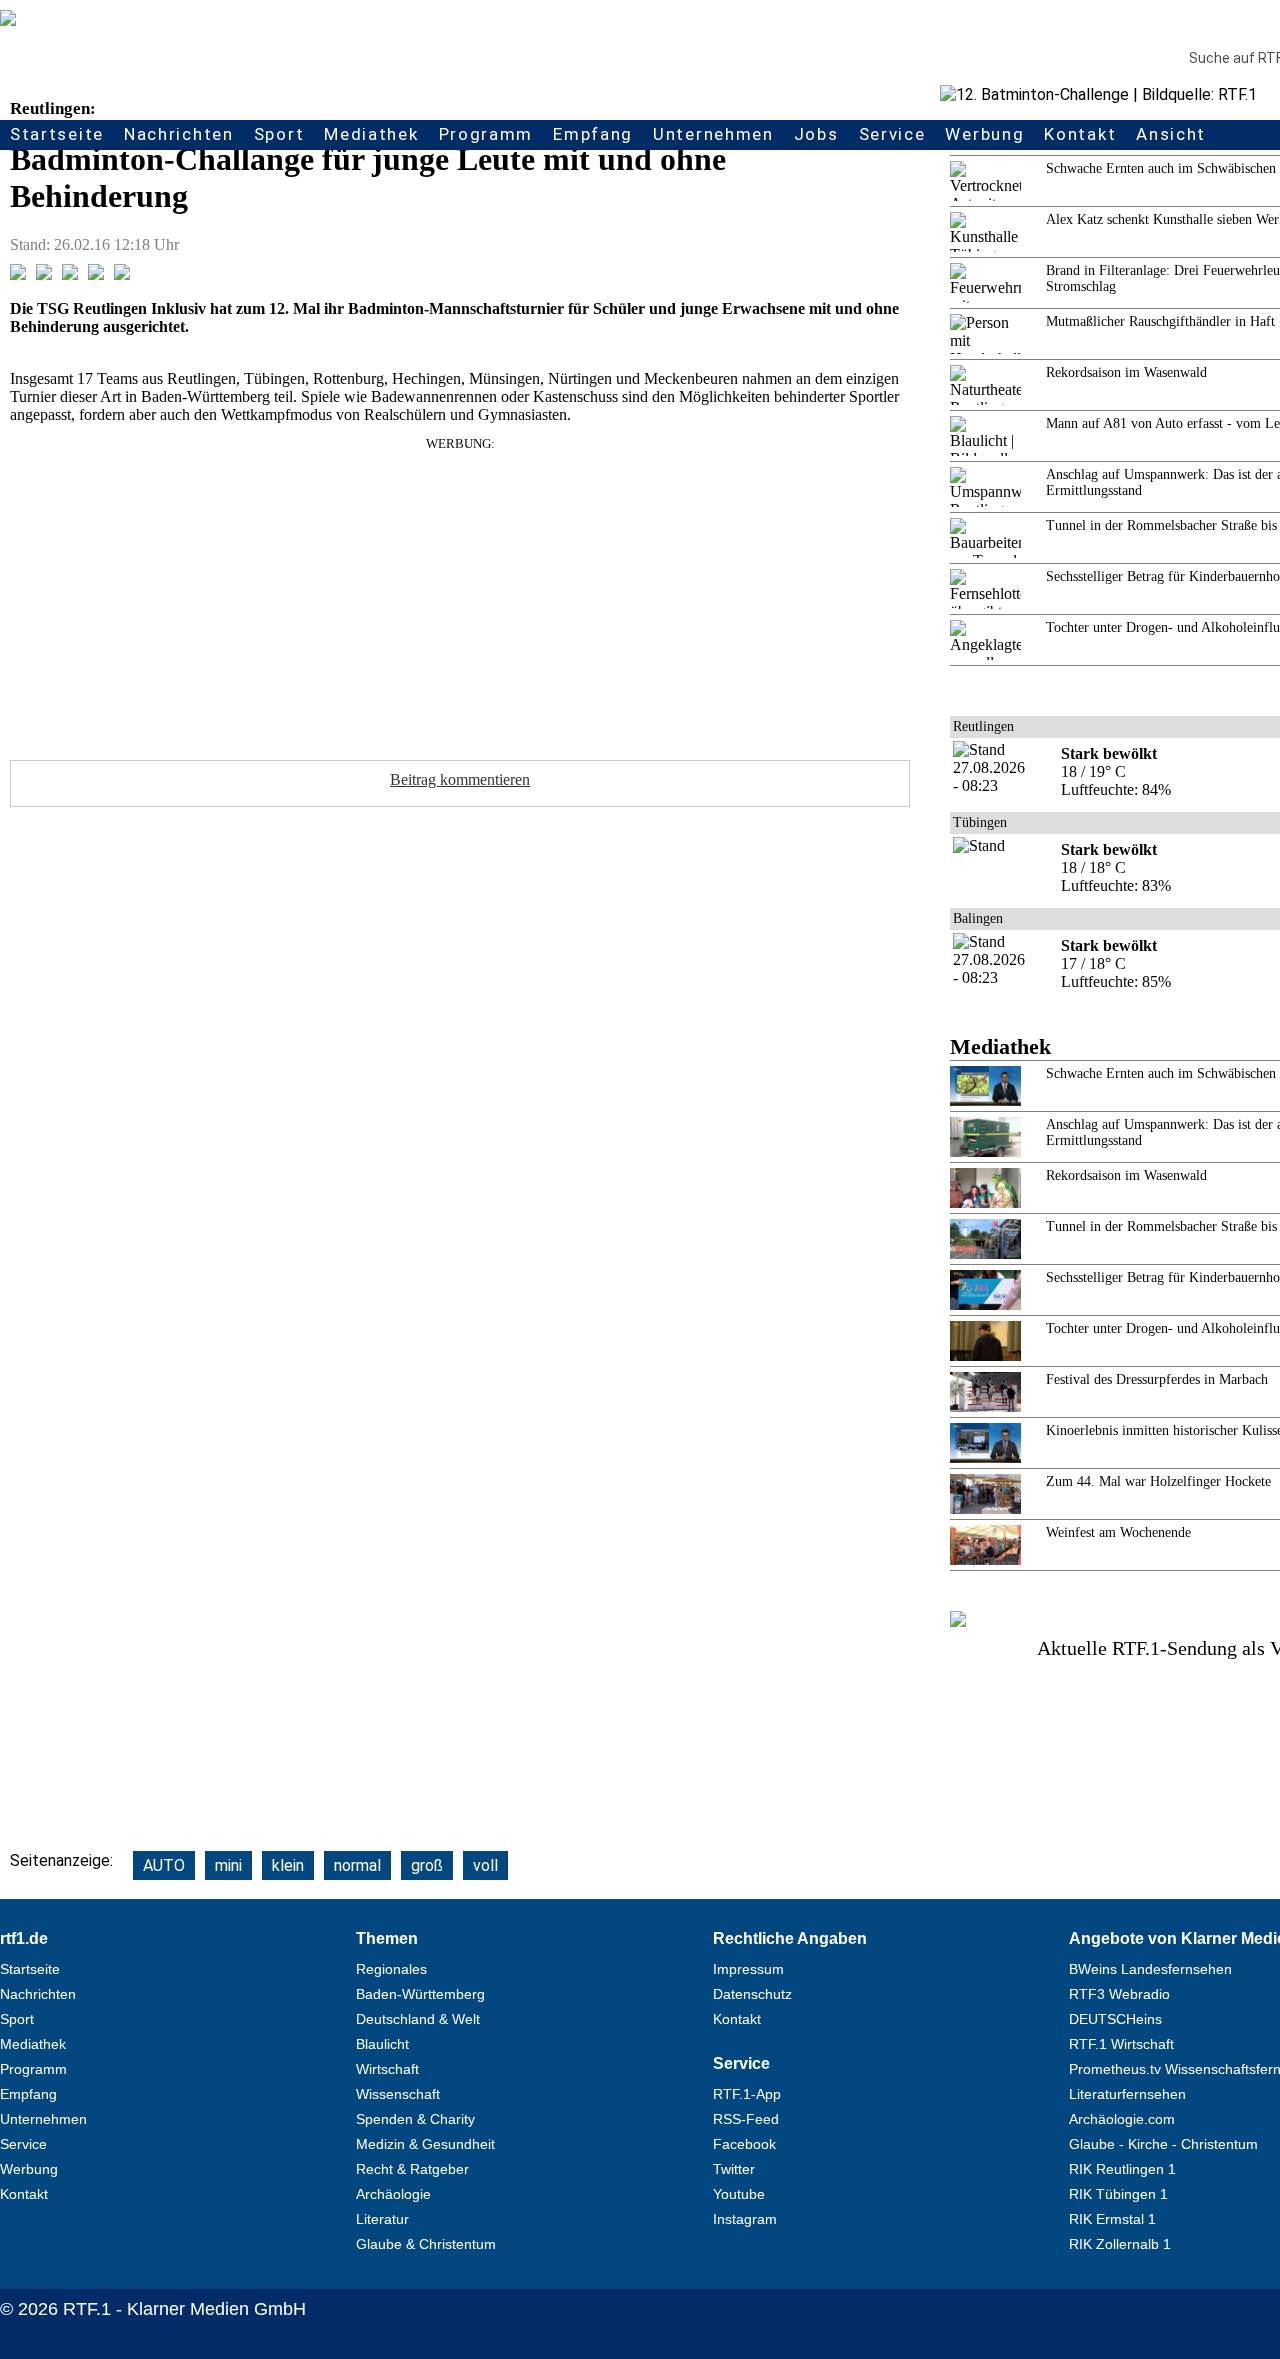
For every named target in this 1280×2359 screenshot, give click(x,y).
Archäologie (393, 2194)
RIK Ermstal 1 (1112, 2219)
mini (228, 1865)
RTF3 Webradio (1119, 1994)
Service (892, 134)
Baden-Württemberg (420, 1994)
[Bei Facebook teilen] (18, 274)
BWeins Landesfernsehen (1150, 1969)
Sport (279, 134)
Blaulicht (382, 2044)
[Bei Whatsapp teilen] (70, 274)
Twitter (734, 2169)
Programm (486, 134)
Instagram (745, 2219)
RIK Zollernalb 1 (1120, 2244)
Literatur (382, 2219)
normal (357, 1865)
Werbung (984, 134)
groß (427, 1865)
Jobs (816, 134)
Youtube (739, 2194)
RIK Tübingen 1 (1118, 2194)
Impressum (748, 1969)
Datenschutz (752, 1994)
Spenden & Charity (415, 2119)
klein (288, 1865)
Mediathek (371, 134)
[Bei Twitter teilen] (44, 274)
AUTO (164, 1865)
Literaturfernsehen (1127, 2094)
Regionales (391, 1969)
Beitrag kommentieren (460, 779)
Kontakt (1080, 134)
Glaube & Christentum (426, 2244)
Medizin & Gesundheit (425, 2144)
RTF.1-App (747, 2094)
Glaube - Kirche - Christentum (1163, 2144)
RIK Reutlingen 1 (1122, 2169)
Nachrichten (179, 134)
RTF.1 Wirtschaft (1121, 2044)
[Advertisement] (460, 592)
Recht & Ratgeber (412, 2169)
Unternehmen (713, 134)
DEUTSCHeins (1115, 2019)
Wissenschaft (398, 2094)
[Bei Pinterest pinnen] (96, 274)
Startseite (57, 134)
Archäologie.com (1122, 2119)
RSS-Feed (746, 2119)
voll (485, 1865)
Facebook (744, 2144)
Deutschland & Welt (418, 2019)
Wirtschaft (387, 2069)
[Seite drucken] (122, 274)
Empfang (593, 134)
